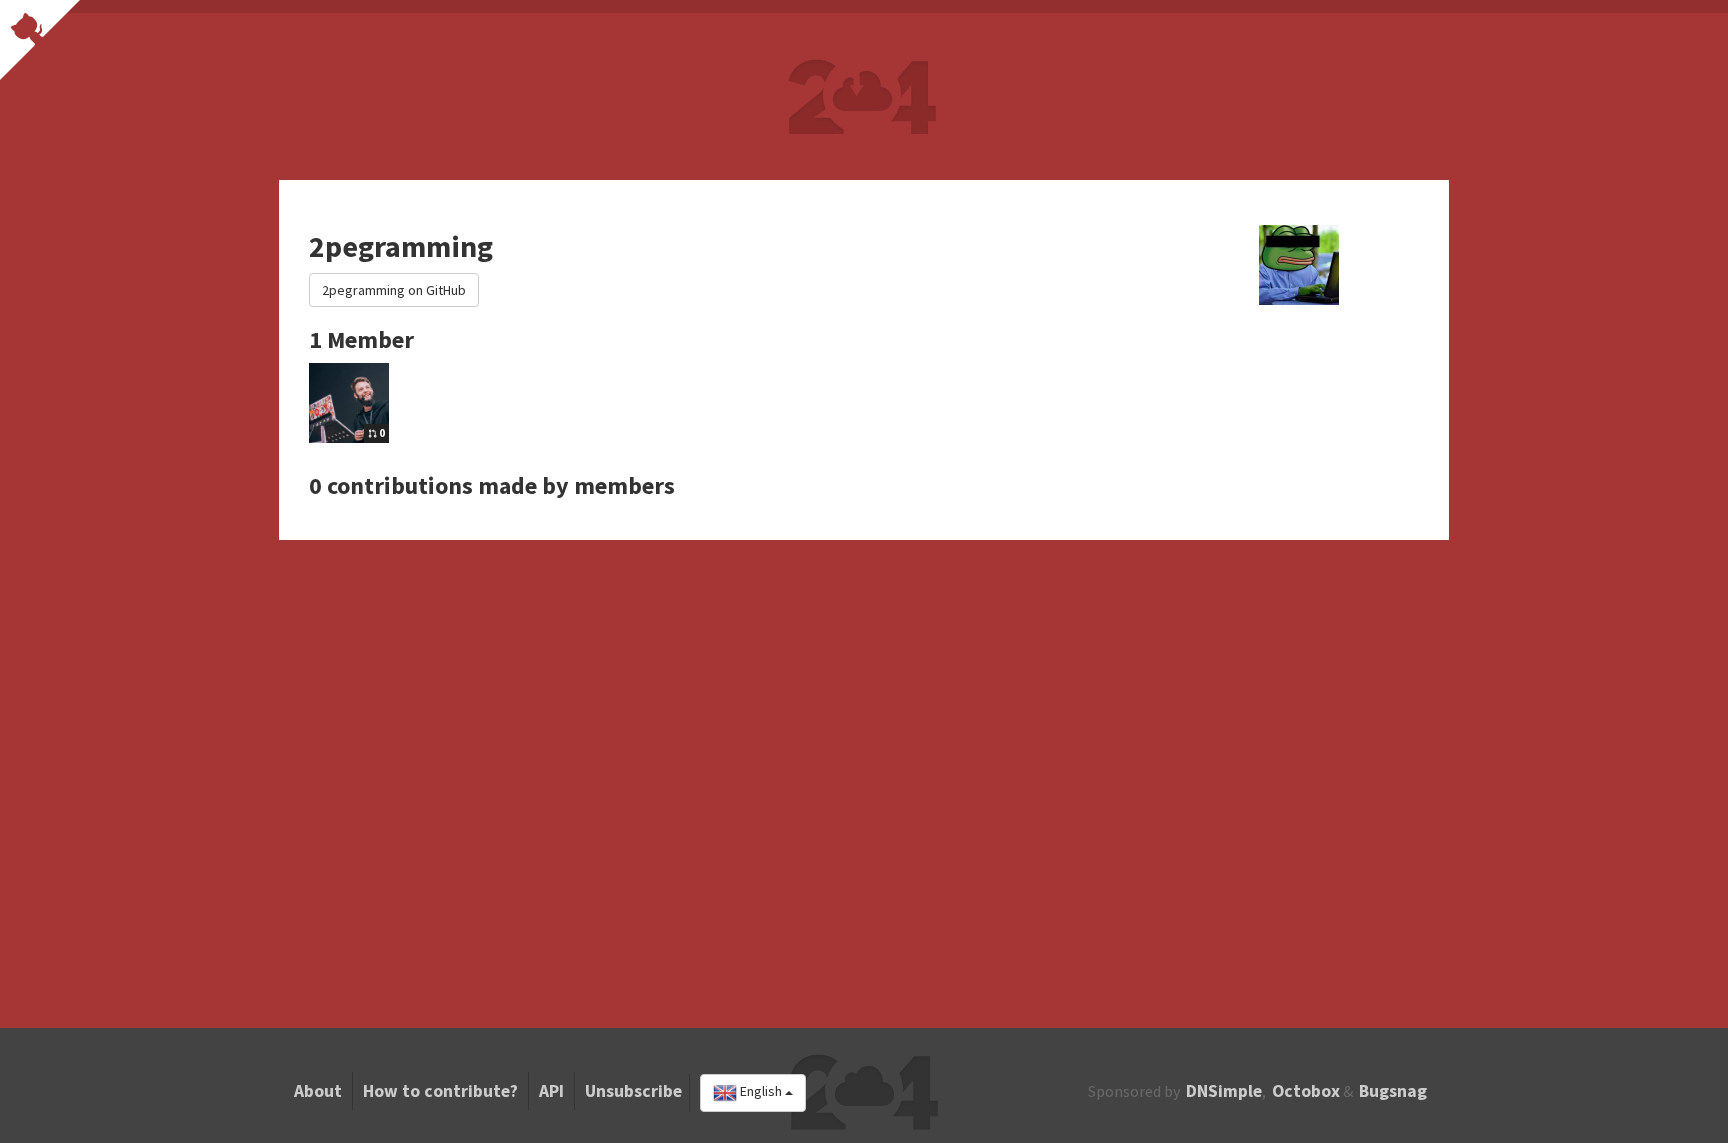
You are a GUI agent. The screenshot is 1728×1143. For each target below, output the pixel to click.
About (318, 1091)
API (551, 1091)
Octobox (1306, 1091)
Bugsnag (1393, 1091)
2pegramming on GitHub (394, 290)
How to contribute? (440, 1091)
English (761, 1092)
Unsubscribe (633, 1091)
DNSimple (1224, 1091)
